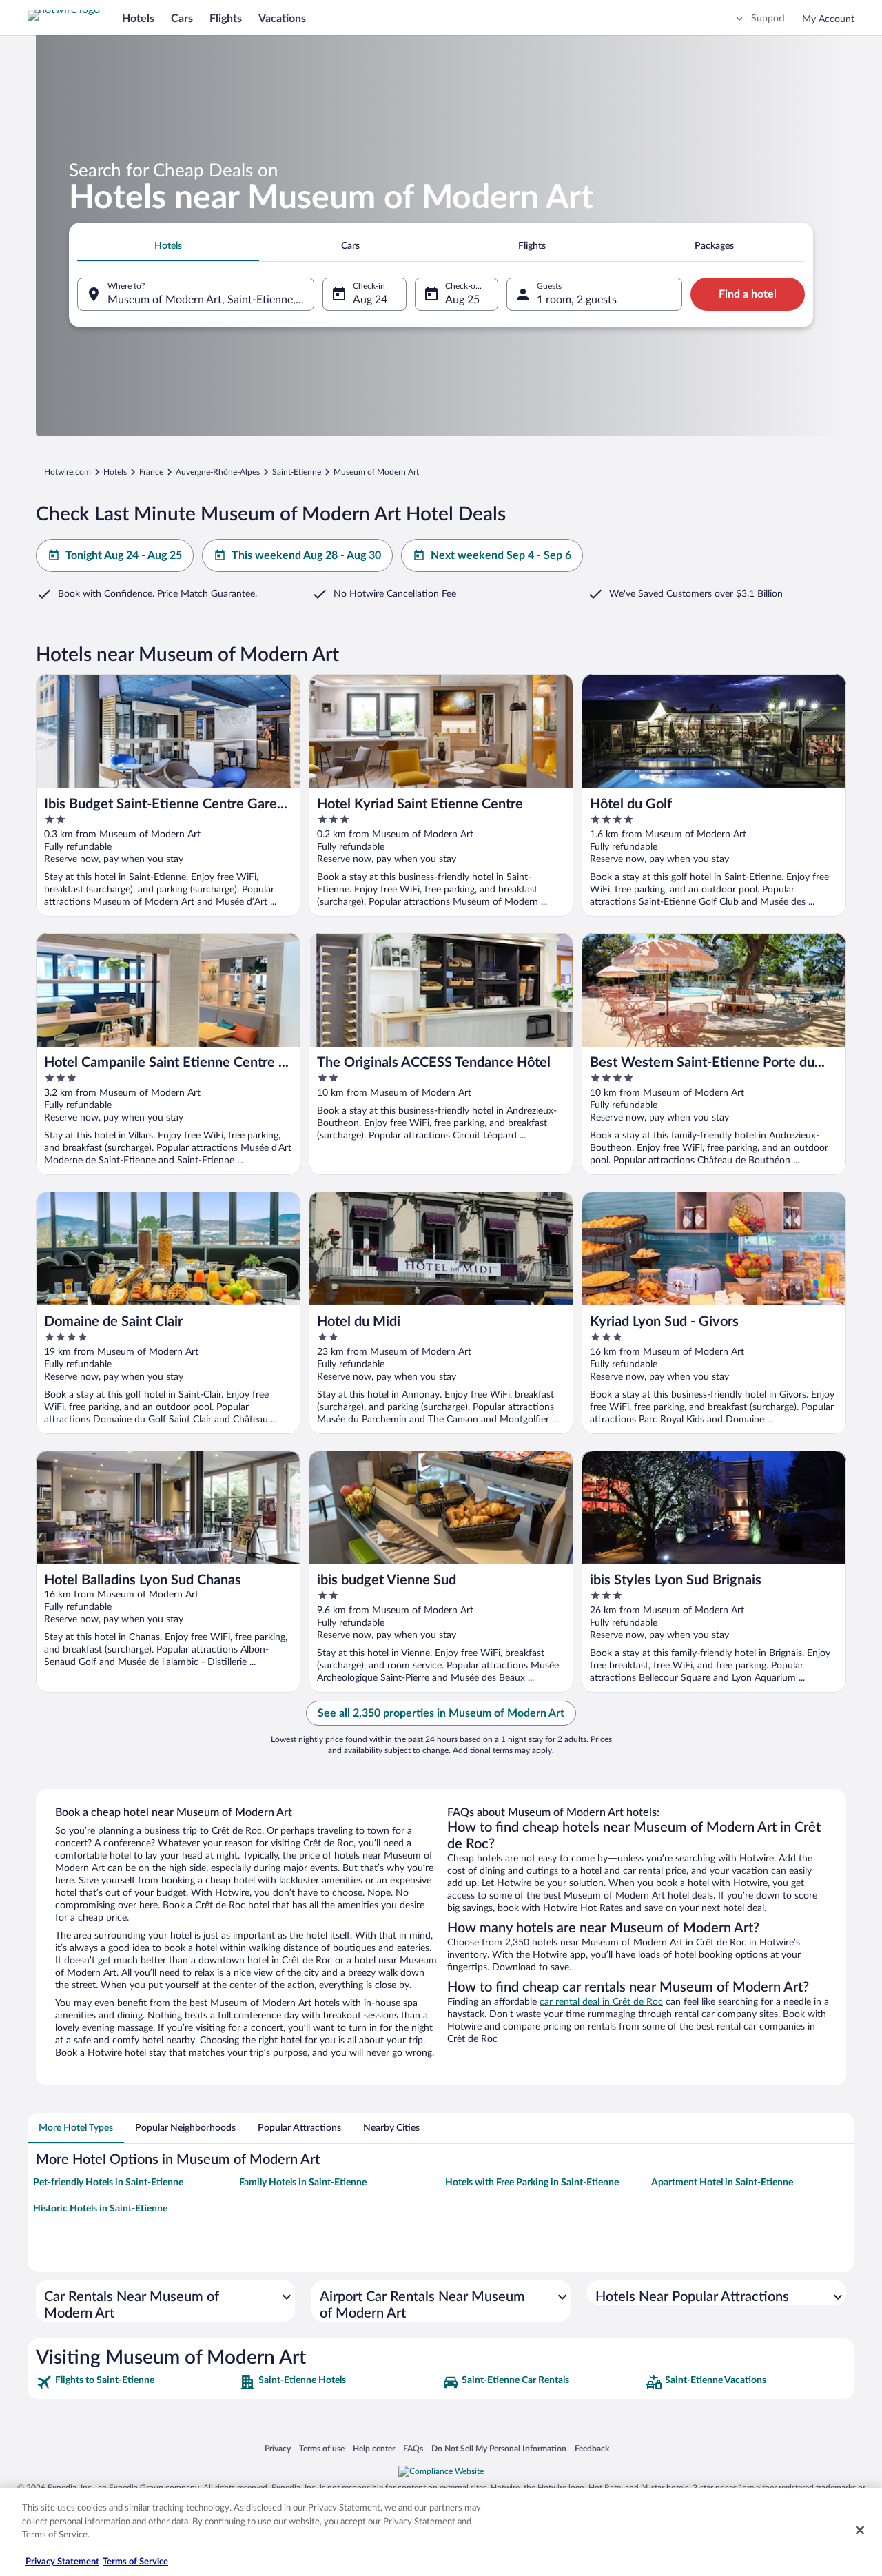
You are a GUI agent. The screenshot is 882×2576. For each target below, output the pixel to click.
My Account (828, 19)
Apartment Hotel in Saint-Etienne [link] (722, 2183)
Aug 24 (370, 300)
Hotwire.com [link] (68, 472)
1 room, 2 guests (577, 300)
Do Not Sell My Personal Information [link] (499, 2448)
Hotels (138, 19)
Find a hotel (748, 294)
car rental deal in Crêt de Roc (601, 2002)
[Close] (860, 2531)
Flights (226, 19)
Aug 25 (462, 300)
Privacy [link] (278, 2448)
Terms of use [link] (322, 2448)
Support (768, 19)
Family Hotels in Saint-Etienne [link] (303, 2183)
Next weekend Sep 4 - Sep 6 (501, 555)
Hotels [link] (115, 472)
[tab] (168, 246)
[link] (136, 2382)
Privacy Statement (62, 2562)
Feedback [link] (592, 2448)
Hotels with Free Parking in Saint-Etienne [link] (532, 2183)
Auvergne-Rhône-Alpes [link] (218, 472)
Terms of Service (135, 2562)
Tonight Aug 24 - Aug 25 (124, 555)
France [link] (151, 472)
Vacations (282, 19)
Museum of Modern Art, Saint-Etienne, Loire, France (211, 300)
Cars (182, 19)
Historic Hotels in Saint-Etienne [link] (100, 2209)
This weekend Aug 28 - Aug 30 (306, 555)
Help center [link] (374, 2448)
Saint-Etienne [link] (297, 472)
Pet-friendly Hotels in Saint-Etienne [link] (108, 2183)
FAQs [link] (413, 2448)
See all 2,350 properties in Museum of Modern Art (441, 1713)
